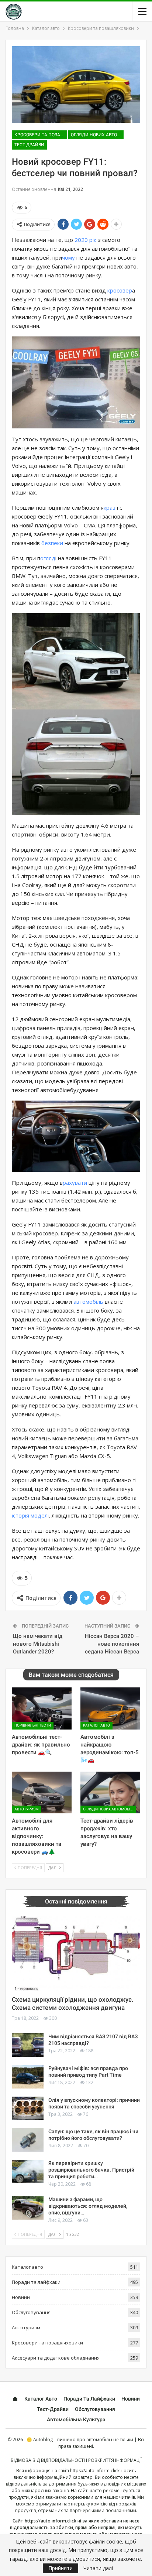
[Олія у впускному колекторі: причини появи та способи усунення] (28, 2108)
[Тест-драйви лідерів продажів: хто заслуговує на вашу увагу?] (110, 1792)
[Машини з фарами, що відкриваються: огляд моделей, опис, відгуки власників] (28, 2208)
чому (68, 257)
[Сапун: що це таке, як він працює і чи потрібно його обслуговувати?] (28, 2140)
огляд (48, 558)
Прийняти (61, 2568)
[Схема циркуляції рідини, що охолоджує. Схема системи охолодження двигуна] (76, 1953)
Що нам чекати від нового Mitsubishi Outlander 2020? (38, 1644)
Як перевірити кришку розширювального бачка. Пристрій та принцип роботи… (91, 2170)
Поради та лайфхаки (36, 2282)
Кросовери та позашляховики (41, 135)
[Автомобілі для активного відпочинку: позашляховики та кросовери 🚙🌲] (42, 1792)
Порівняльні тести (33, 1725)
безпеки (52, 543)
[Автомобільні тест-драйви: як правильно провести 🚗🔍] (42, 1708)
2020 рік (85, 240)
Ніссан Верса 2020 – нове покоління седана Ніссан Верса (112, 1644)
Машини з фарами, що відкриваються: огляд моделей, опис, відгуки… (88, 2206)
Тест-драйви (29, 145)
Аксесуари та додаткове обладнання (56, 2358)
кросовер (120, 290)
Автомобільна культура (76, 2419)
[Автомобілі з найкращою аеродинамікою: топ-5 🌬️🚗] (110, 1708)
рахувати (75, 1183)
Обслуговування (31, 2312)
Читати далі (98, 2568)
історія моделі (30, 1515)
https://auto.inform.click (95, 2471)
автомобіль (88, 1301)
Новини (21, 2297)
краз (110, 507)
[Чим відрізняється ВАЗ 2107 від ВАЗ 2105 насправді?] (28, 2045)
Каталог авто (96, 1725)
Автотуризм (27, 1809)
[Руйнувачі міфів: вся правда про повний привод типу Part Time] (28, 2077)
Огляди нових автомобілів (97, 135)
